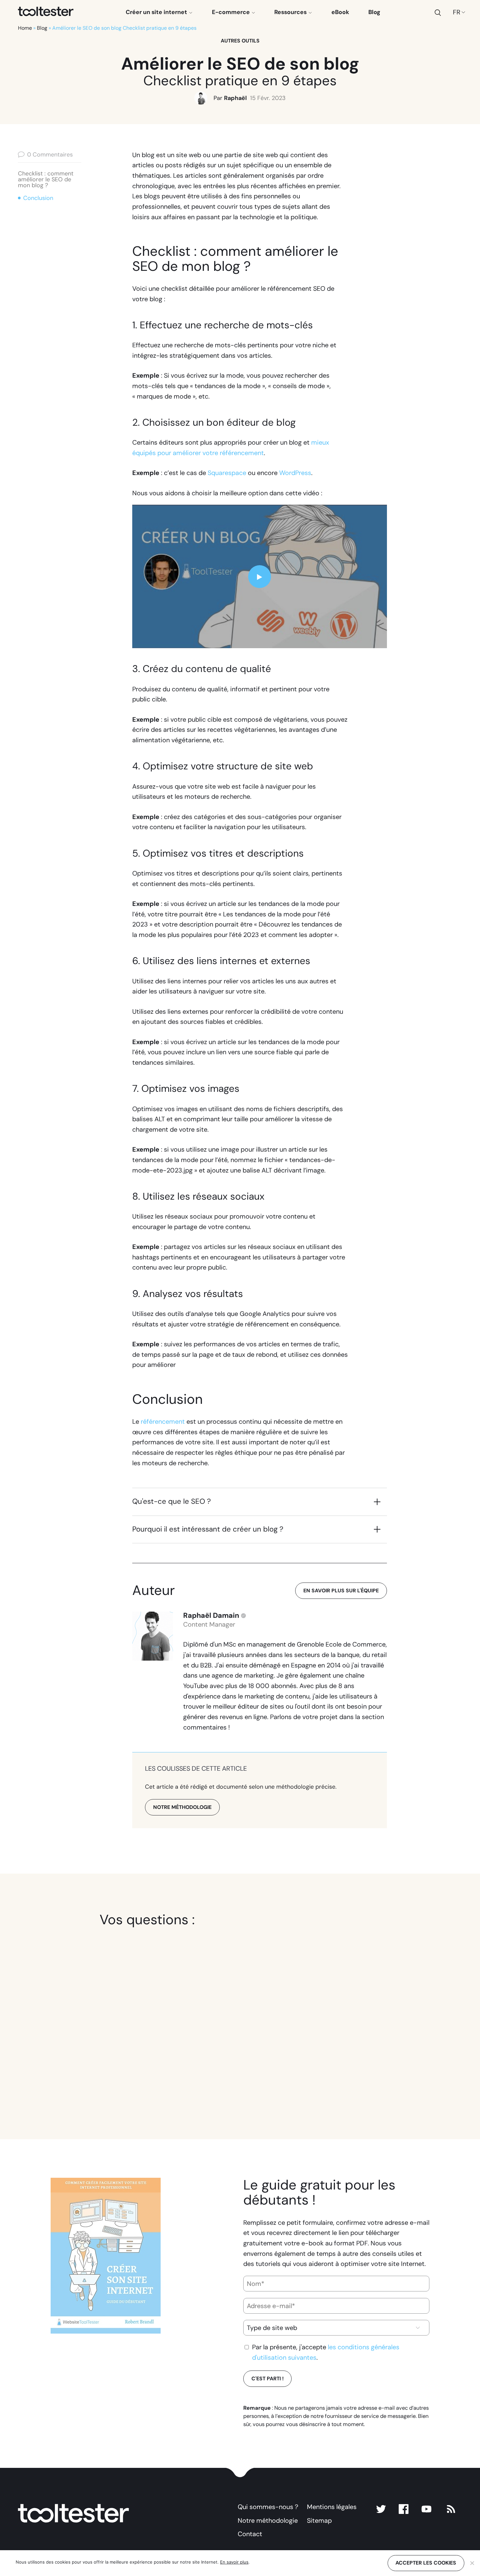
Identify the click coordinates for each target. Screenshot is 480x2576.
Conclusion (38, 198)
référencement (163, 1421)
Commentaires (50, 155)
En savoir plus (234, 2562)
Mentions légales (332, 2507)
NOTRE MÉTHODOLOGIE (182, 1807)
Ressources (291, 12)
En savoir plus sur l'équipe (341, 1591)
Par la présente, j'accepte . (326, 2352)
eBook (340, 12)
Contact (250, 2534)
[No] (472, 2563)
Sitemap (319, 2520)
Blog (374, 12)
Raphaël (235, 98)
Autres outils (240, 41)
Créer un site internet (157, 12)
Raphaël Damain (211, 1616)
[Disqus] (240, 2015)
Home (25, 28)
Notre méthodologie (268, 2520)
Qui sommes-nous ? (268, 2507)
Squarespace (227, 473)
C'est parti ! (268, 2379)
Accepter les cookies (426, 2563)
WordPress (295, 473)
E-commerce (232, 12)
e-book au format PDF (335, 2243)
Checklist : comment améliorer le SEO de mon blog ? (46, 179)
